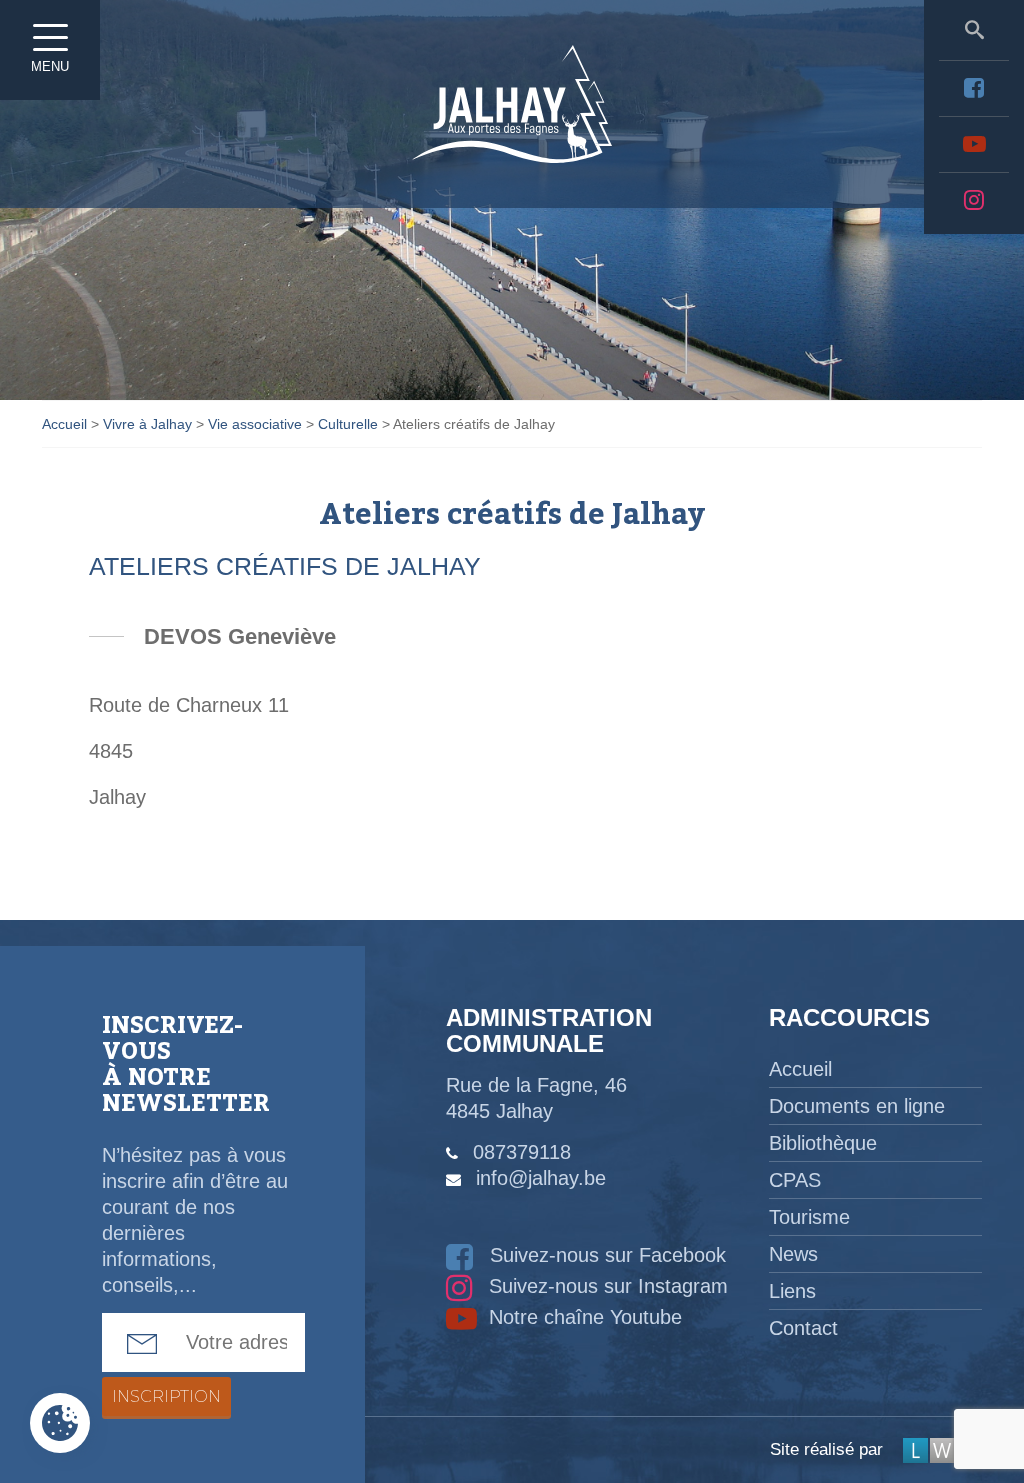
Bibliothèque (823, 1143)
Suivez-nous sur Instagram (605, 1286)
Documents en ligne (857, 1106)
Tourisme (809, 1217)
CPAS (795, 1180)
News (793, 1254)
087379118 (522, 1152)
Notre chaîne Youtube (582, 1317)
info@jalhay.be (541, 1178)
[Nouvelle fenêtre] (974, 88)
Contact (803, 1328)
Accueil (800, 1069)
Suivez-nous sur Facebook (605, 1255)
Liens (792, 1291)
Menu (50, 66)
